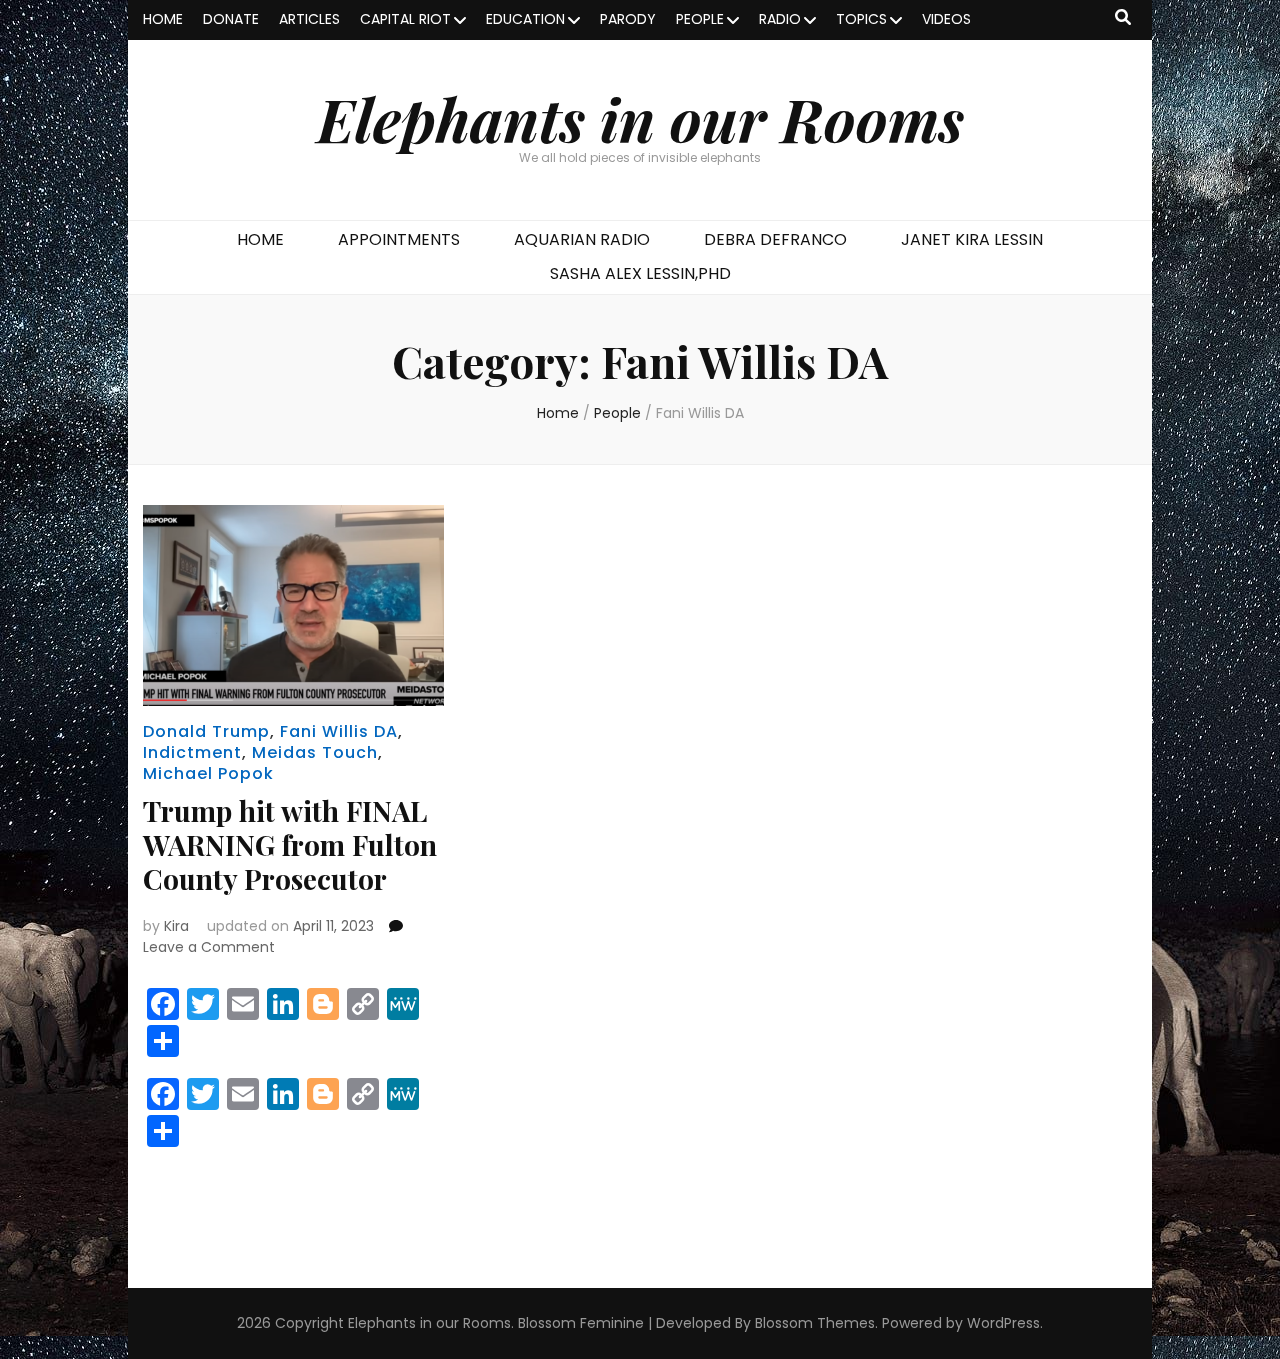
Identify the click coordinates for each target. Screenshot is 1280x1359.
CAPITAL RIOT (405, 19)
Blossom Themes (815, 1323)
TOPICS (861, 19)
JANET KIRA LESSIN (972, 239)
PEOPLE (700, 19)
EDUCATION (525, 19)
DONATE (231, 19)
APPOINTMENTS (399, 239)
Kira (176, 926)
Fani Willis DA (339, 731)
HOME (163, 19)
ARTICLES (309, 19)
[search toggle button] (1123, 18)
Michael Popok (208, 773)
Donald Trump (206, 731)
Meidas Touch (315, 752)
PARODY (628, 19)
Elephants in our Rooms (640, 118)
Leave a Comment (209, 947)
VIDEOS (946, 19)
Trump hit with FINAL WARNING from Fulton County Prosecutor (290, 844)
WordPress (1003, 1323)
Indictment (192, 752)
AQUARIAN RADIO (582, 239)
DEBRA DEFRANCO (775, 239)
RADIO (780, 19)
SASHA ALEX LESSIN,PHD (640, 273)
